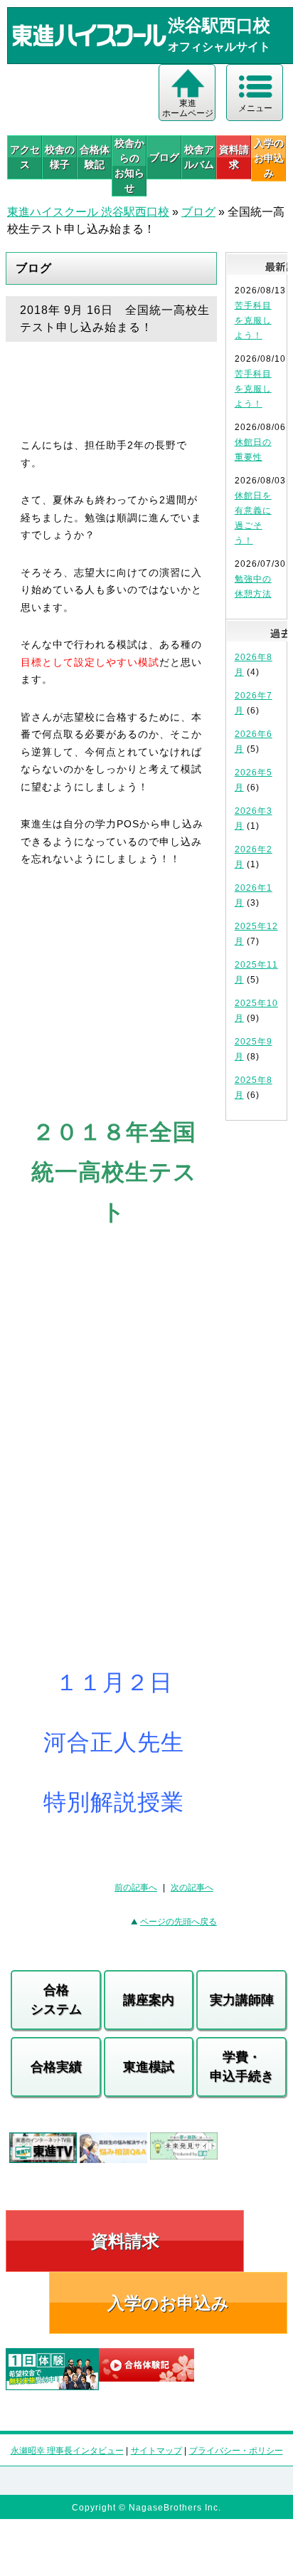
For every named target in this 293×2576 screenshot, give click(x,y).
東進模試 (149, 2067)
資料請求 (234, 157)
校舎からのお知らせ (129, 166)
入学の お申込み (269, 158)
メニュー (255, 108)
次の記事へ (192, 1888)
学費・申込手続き (242, 2067)
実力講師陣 (242, 2000)
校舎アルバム (199, 157)
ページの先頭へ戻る (179, 1922)
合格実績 (56, 2067)
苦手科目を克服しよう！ (253, 320)
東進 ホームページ (188, 108)
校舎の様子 (60, 157)
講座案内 (149, 2000)
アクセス (25, 157)
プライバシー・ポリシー (236, 2451)
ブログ (164, 157)
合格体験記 (95, 157)
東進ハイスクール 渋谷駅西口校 (88, 212)
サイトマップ (156, 2451)
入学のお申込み (168, 2303)
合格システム (56, 2000)
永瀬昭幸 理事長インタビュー (67, 2451)
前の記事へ (136, 1888)
